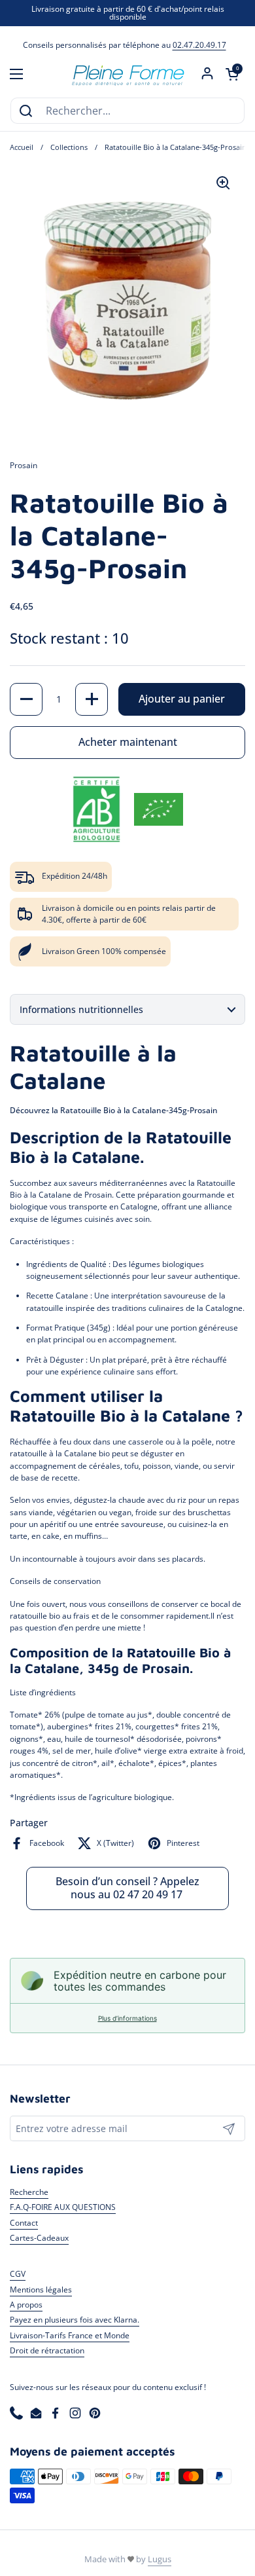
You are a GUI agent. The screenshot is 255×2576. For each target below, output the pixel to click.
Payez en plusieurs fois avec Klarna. (75, 2320)
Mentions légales (41, 2290)
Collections (69, 147)
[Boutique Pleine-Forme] (127, 74)
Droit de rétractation (47, 2350)
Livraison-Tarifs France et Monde (70, 2335)
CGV (18, 2274)
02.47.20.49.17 (199, 45)
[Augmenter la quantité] (92, 699)
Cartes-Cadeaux (39, 2238)
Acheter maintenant (128, 742)
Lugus (160, 2559)
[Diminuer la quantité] (26, 699)
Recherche (29, 2192)
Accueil (22, 147)
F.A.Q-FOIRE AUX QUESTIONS (63, 2207)
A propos (26, 2305)
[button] (232, 74)
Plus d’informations (127, 2018)
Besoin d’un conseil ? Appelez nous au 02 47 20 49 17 (127, 1888)
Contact (24, 2223)
